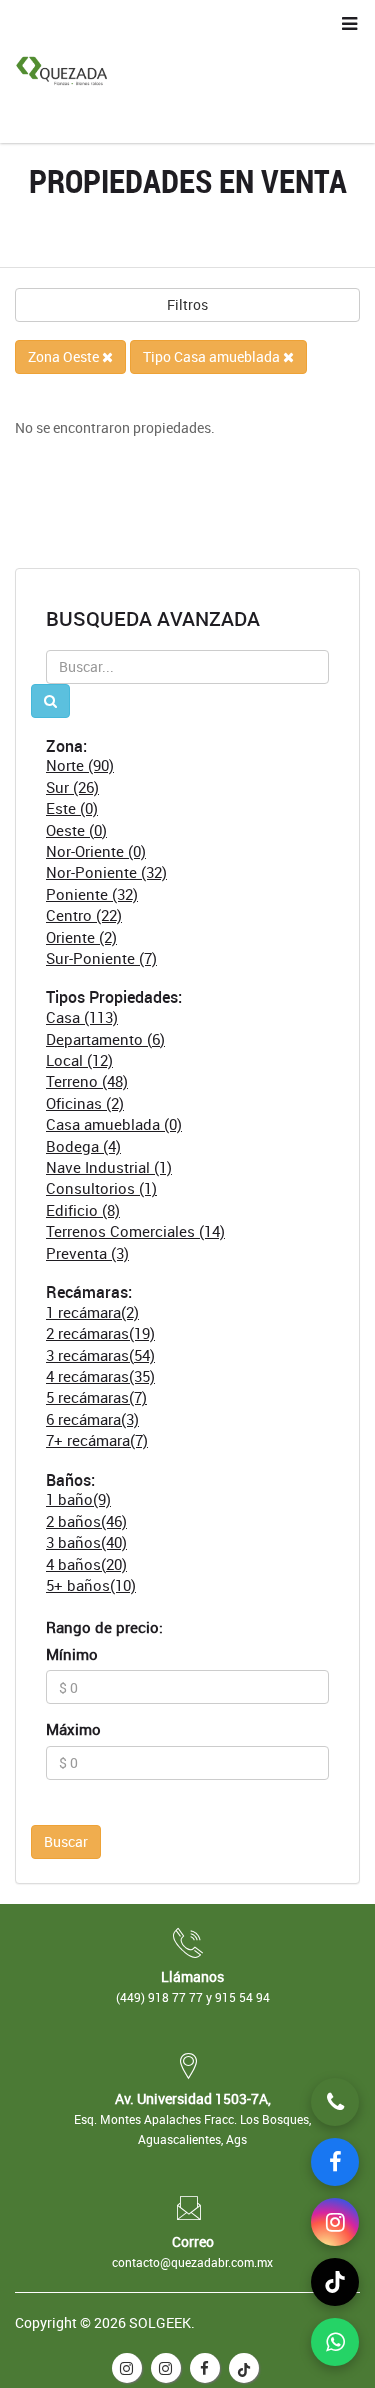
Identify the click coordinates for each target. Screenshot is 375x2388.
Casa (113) (82, 1017)
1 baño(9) (78, 1499)
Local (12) (79, 1060)
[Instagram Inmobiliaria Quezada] (127, 2368)
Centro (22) (84, 915)
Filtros (187, 304)
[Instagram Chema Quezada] (166, 2368)
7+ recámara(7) (97, 1440)
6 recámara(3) (92, 1419)
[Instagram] (335, 2222)
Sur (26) (72, 787)
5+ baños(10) (91, 1585)
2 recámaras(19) (100, 1333)
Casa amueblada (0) (114, 1124)
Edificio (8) (83, 1210)
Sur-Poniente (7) (101, 958)
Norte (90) (80, 765)
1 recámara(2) (92, 1312)
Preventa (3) (87, 1253)
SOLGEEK (160, 2322)
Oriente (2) (81, 937)
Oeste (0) (76, 830)
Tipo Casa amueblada (213, 356)
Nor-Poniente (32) (106, 872)
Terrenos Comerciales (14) (135, 1231)
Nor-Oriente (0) (96, 851)
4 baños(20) (86, 1564)
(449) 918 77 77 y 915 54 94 (193, 1997)
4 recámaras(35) (100, 1376)
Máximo (73, 1729)
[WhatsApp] (335, 2342)
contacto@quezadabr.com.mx (192, 2262)
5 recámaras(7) (96, 1397)
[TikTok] (244, 2368)
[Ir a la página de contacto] (335, 2102)
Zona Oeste (65, 356)
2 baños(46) (86, 1521)
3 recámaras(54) (100, 1355)
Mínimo (72, 1654)
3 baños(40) (86, 1542)
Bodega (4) (83, 1146)
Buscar (66, 1841)
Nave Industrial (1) (109, 1167)
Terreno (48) (87, 1081)
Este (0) (72, 808)
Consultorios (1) (101, 1188)
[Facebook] (205, 2368)
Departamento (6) (105, 1039)
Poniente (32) (92, 894)
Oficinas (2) (85, 1103)
